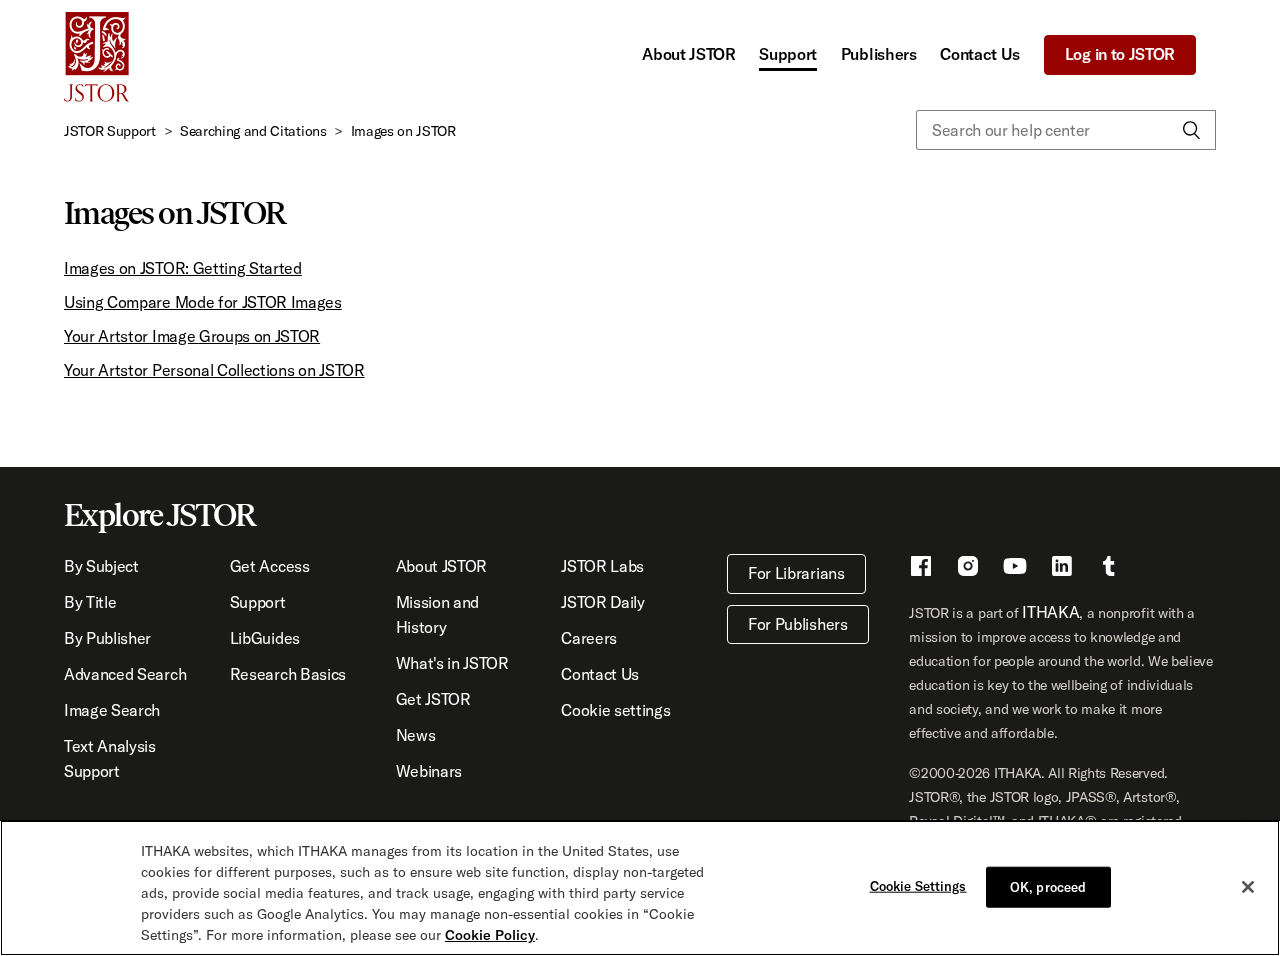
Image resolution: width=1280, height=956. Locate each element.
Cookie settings (615, 710)
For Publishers (798, 624)
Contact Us (980, 54)
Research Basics (288, 674)
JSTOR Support (110, 131)
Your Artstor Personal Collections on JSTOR (214, 370)
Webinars (429, 771)
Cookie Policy (490, 935)
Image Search (112, 710)
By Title (90, 602)
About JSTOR (688, 54)
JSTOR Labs (602, 566)
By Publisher (107, 638)
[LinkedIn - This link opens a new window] (1062, 569)
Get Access (270, 566)
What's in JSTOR (452, 663)
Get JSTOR (433, 699)
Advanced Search (125, 674)
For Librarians (796, 573)
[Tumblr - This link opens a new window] (1109, 569)
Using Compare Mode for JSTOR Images (203, 302)
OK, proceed (1048, 886)
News (416, 735)
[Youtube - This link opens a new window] (1015, 569)
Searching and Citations (253, 131)
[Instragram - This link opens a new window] (968, 569)
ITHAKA (1050, 612)
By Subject (101, 566)
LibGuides (265, 638)
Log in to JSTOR (1120, 54)
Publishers (879, 54)
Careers (589, 638)
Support (788, 54)
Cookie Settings (918, 885)
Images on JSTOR (403, 131)
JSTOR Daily (602, 602)
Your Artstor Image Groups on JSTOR (192, 336)
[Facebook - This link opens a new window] (921, 569)
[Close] (1248, 887)
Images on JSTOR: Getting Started (183, 268)
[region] (640, 888)
